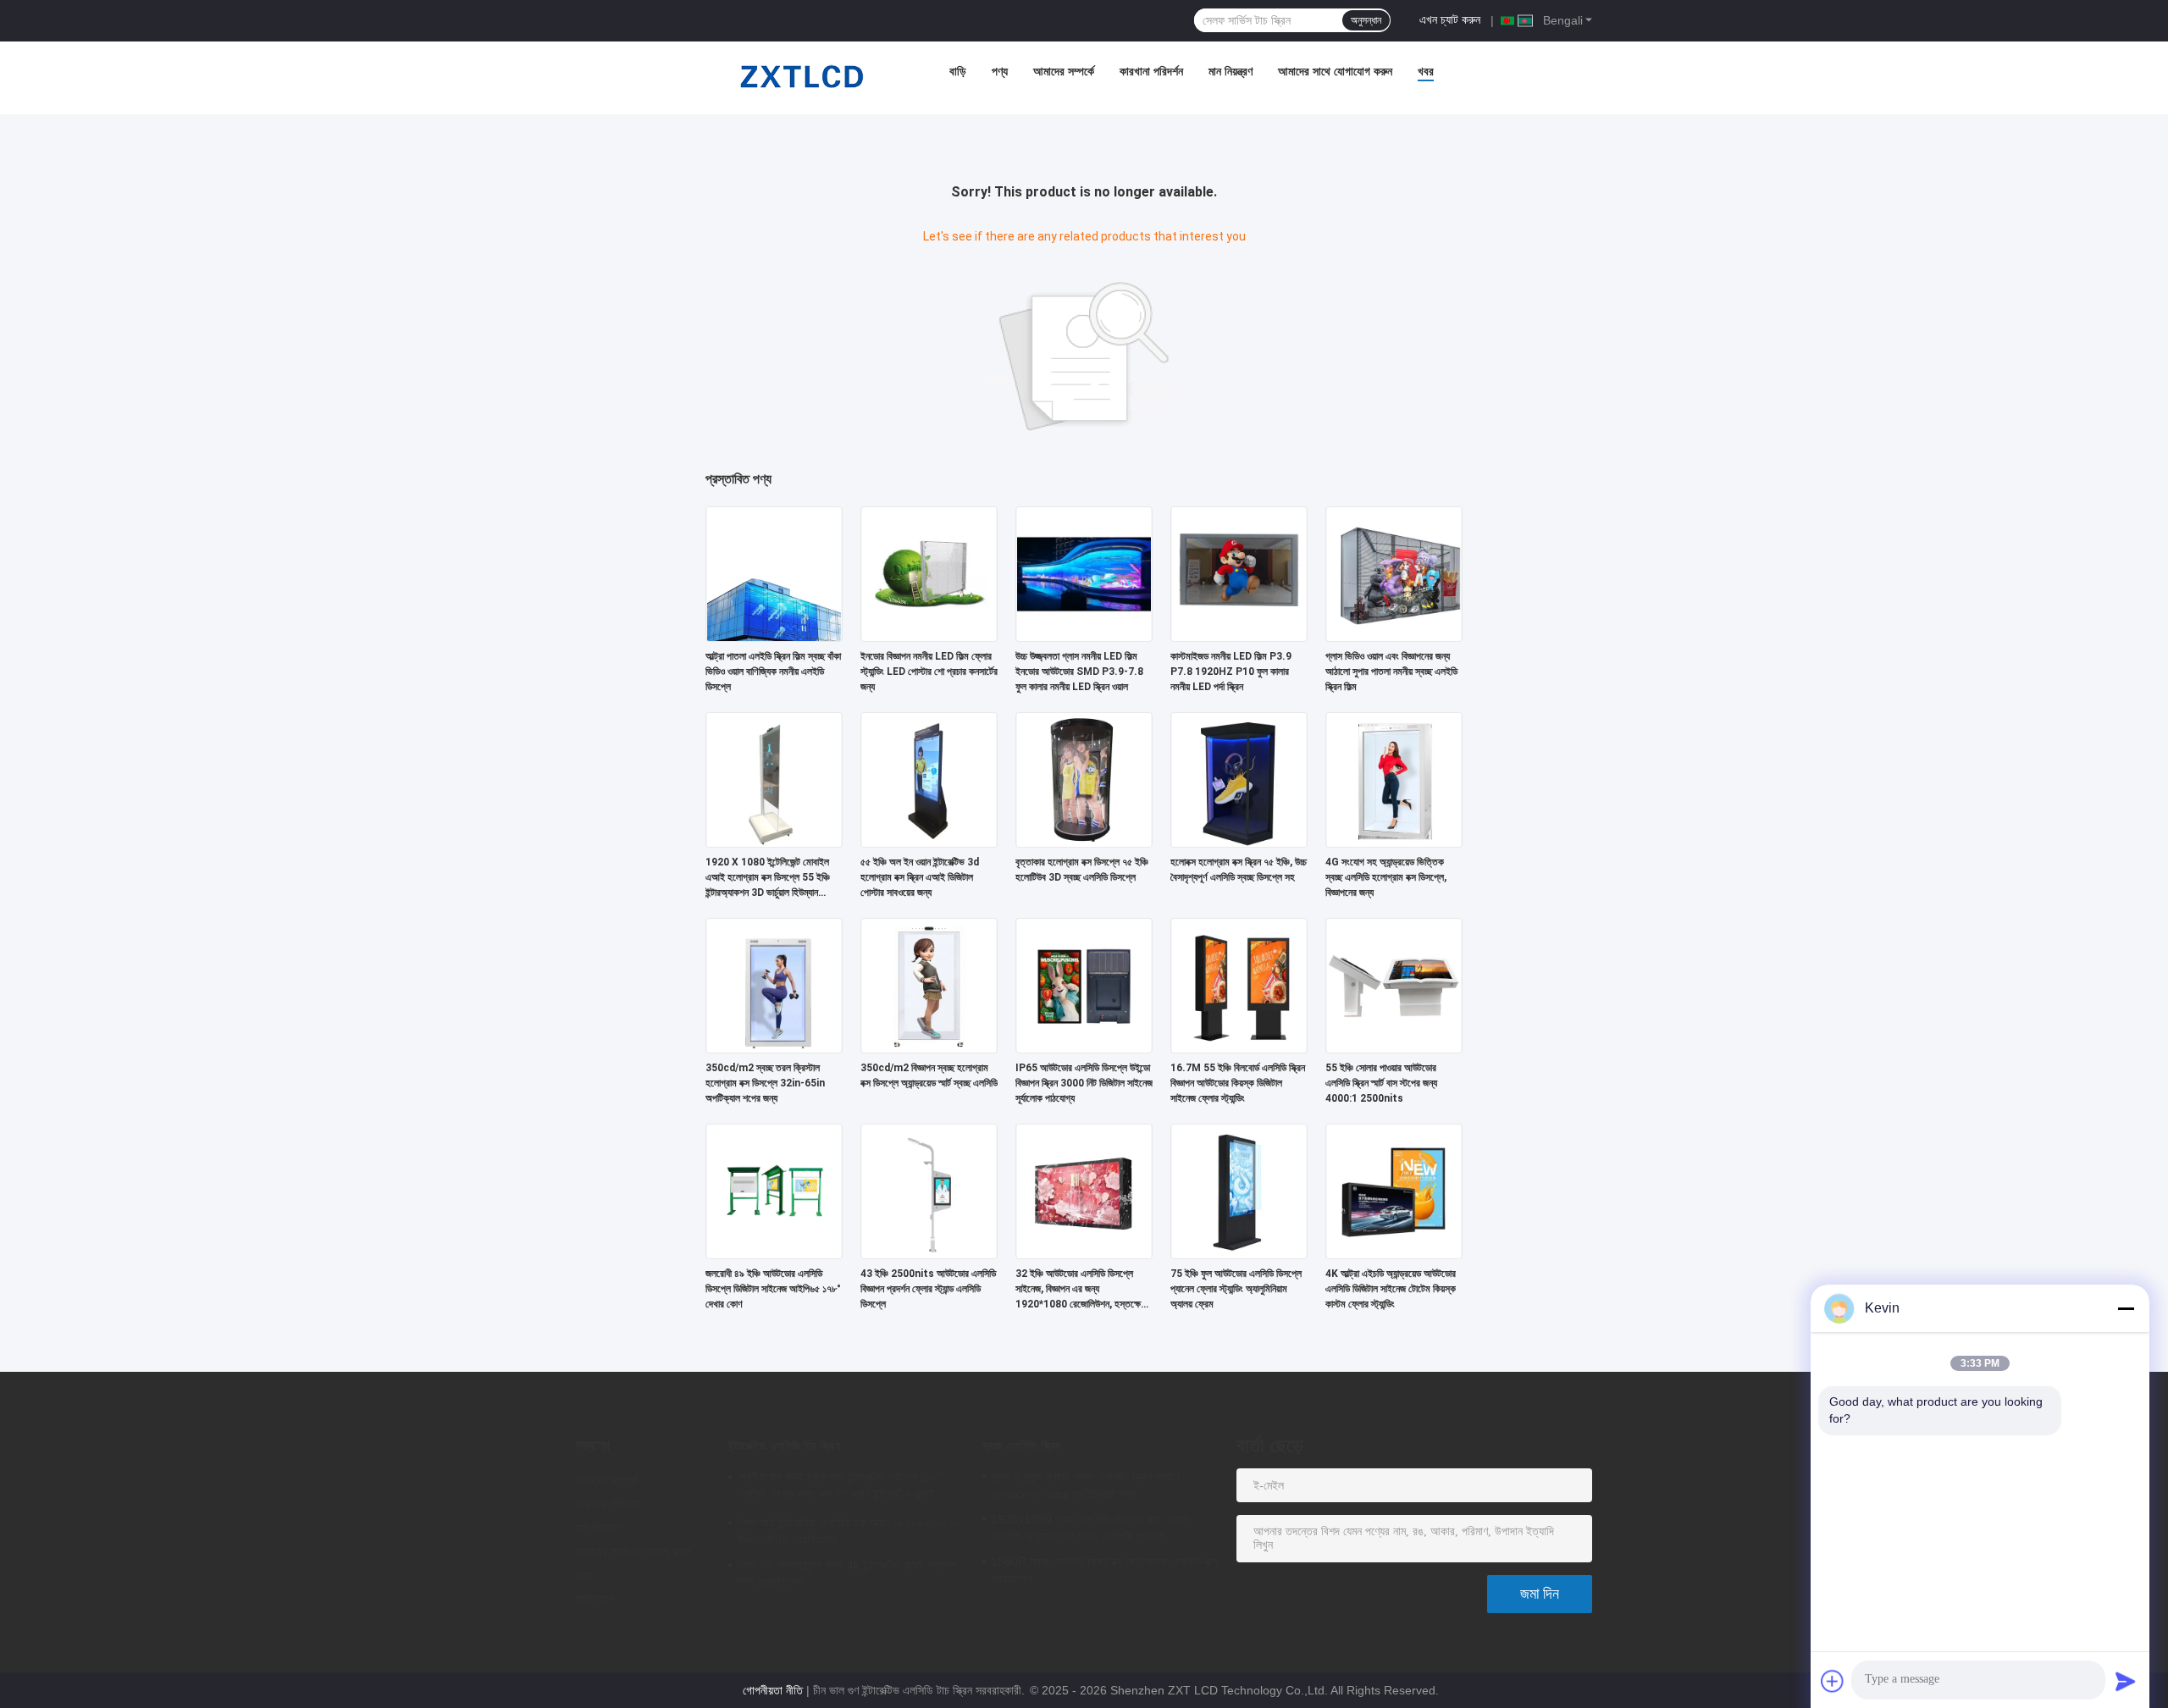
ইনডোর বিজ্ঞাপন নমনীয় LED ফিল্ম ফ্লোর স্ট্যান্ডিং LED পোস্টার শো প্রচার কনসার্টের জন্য (929, 672)
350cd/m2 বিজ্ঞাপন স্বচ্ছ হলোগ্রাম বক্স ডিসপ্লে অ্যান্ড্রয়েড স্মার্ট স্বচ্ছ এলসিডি (929, 1075)
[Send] (2126, 1681)
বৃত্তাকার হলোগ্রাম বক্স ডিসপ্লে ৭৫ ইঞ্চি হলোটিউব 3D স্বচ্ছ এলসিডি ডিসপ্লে (1082, 870)
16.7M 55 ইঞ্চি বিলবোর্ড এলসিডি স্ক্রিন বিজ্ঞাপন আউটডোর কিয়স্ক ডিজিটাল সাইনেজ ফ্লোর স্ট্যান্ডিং (1238, 1083)
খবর (1426, 71)
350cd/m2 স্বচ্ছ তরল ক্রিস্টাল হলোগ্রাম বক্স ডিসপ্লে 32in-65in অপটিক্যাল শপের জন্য (765, 1083)
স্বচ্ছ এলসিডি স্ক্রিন (1021, 1445)
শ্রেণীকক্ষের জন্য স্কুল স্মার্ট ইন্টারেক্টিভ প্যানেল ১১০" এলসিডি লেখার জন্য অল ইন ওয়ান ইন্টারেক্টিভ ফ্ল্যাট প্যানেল (839, 1488)
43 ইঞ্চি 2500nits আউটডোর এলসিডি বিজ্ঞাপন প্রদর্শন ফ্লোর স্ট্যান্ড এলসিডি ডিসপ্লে (928, 1289)
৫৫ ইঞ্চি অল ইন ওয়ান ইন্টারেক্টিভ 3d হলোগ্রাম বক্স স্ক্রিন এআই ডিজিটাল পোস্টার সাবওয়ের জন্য (920, 877)
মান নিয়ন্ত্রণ (1231, 71)
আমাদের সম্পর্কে (1064, 71)
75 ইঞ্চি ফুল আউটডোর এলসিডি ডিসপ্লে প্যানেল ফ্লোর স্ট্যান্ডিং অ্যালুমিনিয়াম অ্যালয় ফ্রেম (1236, 1289)
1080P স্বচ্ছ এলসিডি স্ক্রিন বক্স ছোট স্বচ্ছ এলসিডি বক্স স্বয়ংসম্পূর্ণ (1104, 1570)
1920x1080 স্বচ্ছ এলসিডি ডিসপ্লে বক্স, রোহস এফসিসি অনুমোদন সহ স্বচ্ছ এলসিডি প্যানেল (1090, 1528)
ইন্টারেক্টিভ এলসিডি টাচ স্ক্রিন (784, 1445)
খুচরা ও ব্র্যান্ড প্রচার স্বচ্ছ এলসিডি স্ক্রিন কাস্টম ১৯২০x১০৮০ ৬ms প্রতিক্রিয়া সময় (1085, 1485)
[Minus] (2126, 1308)
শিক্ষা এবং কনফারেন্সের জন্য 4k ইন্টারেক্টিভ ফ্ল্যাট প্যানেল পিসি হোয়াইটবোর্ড (846, 1573)
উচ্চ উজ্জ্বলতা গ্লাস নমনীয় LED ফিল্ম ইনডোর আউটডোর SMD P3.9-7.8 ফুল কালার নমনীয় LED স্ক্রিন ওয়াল (1079, 672)
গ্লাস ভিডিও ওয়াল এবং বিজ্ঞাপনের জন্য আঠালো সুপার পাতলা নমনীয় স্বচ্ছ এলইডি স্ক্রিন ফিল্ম (1391, 672)
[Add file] (1833, 1681)
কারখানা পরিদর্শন (1151, 71)
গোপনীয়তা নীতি (773, 1690)
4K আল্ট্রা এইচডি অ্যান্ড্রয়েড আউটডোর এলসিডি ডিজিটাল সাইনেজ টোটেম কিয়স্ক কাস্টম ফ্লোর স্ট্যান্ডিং (1391, 1289)
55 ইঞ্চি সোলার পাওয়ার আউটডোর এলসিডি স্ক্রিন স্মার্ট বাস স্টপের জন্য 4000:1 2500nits (1381, 1083)
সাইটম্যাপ (595, 1599)
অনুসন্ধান (1366, 20)
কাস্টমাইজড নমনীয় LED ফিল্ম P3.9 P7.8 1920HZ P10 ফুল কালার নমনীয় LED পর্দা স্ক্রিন (1231, 672)
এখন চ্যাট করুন (1450, 19)
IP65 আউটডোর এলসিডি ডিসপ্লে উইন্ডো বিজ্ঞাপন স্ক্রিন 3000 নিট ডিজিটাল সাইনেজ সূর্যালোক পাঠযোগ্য (1084, 1083)
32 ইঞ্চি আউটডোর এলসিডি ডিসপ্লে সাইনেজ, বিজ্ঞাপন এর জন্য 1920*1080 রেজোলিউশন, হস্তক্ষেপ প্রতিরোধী (1081, 1290)
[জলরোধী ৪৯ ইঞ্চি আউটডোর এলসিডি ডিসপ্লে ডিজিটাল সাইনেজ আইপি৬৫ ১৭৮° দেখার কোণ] (774, 1191)
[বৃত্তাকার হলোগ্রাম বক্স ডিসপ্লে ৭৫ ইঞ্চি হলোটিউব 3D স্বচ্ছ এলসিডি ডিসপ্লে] (1084, 779)
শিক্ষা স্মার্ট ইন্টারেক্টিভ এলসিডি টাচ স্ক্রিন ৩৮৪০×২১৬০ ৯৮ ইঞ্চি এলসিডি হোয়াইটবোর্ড (850, 1531)
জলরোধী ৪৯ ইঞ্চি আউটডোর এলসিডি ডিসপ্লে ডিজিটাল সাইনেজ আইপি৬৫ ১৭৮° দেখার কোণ (773, 1289)
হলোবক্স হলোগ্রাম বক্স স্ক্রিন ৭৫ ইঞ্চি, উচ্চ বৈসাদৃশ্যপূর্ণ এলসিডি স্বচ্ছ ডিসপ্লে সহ (1239, 870)
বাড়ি (958, 71)
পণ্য (1000, 71)
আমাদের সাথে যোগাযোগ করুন (1335, 71)
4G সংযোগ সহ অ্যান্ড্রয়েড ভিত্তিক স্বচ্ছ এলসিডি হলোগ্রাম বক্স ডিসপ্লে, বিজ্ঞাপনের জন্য (1386, 877)
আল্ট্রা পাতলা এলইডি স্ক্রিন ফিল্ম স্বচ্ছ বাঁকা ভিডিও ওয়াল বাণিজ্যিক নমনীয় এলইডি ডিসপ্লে (773, 672)
